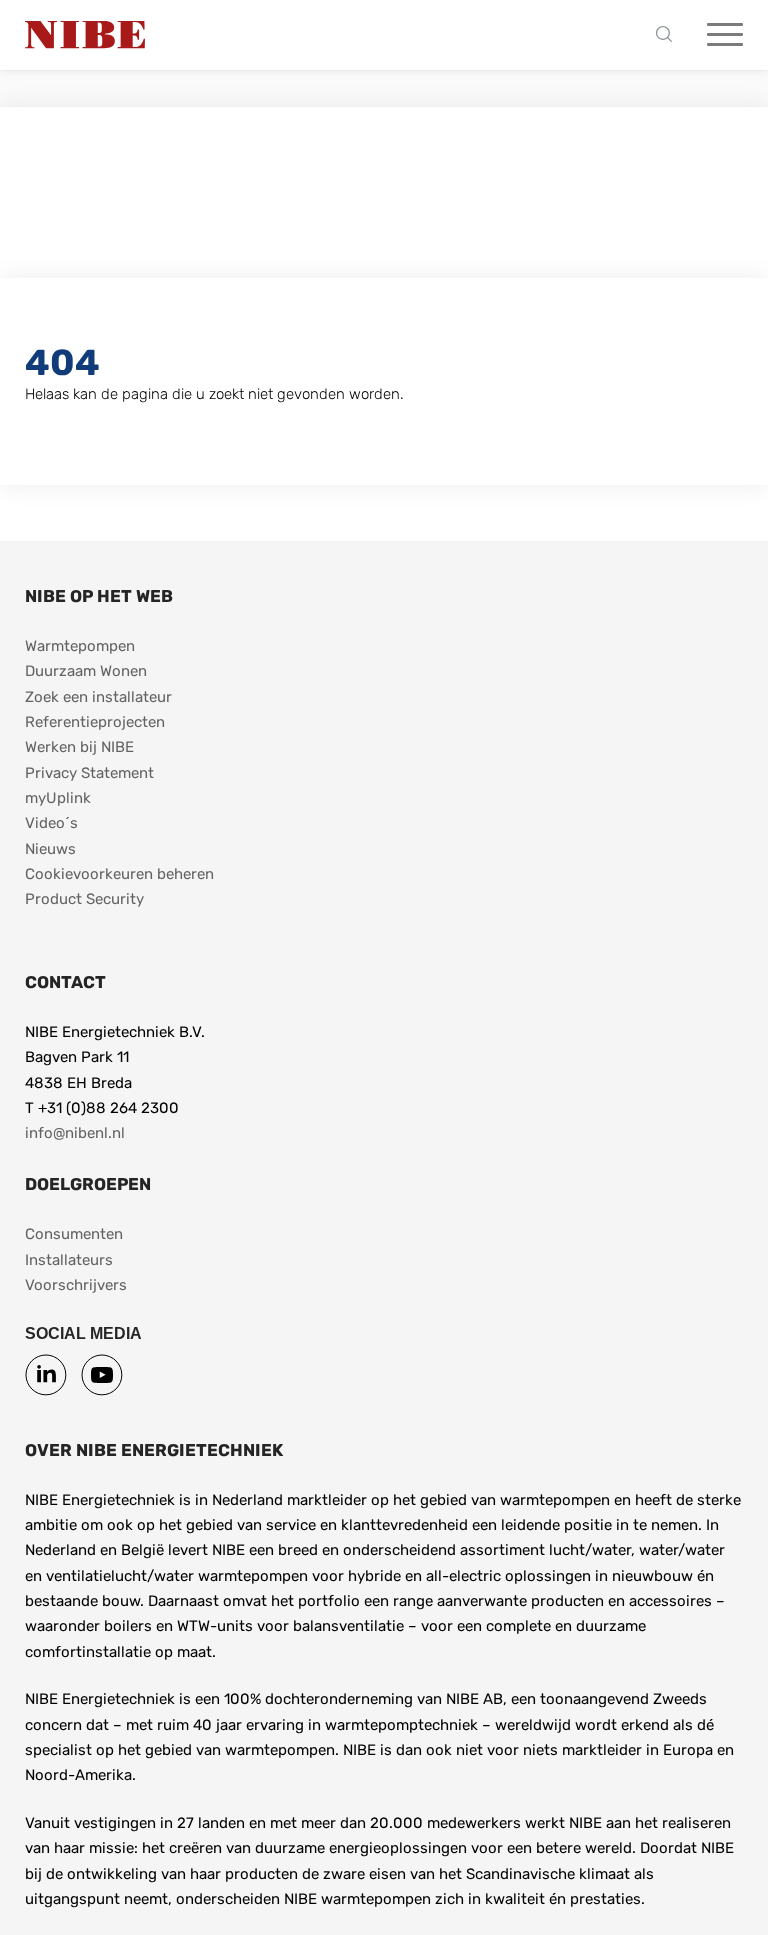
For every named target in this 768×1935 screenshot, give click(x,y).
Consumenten (74, 1234)
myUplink (58, 798)
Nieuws (50, 849)
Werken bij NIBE (79, 747)
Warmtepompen (80, 646)
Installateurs (69, 1260)
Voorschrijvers (76, 1285)
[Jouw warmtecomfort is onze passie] (85, 35)
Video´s (51, 823)
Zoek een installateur (98, 697)
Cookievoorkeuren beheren (119, 874)
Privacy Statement (89, 773)
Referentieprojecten (95, 722)
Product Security (84, 899)
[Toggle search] (669, 35)
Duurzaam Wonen (86, 671)
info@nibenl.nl (75, 1133)
